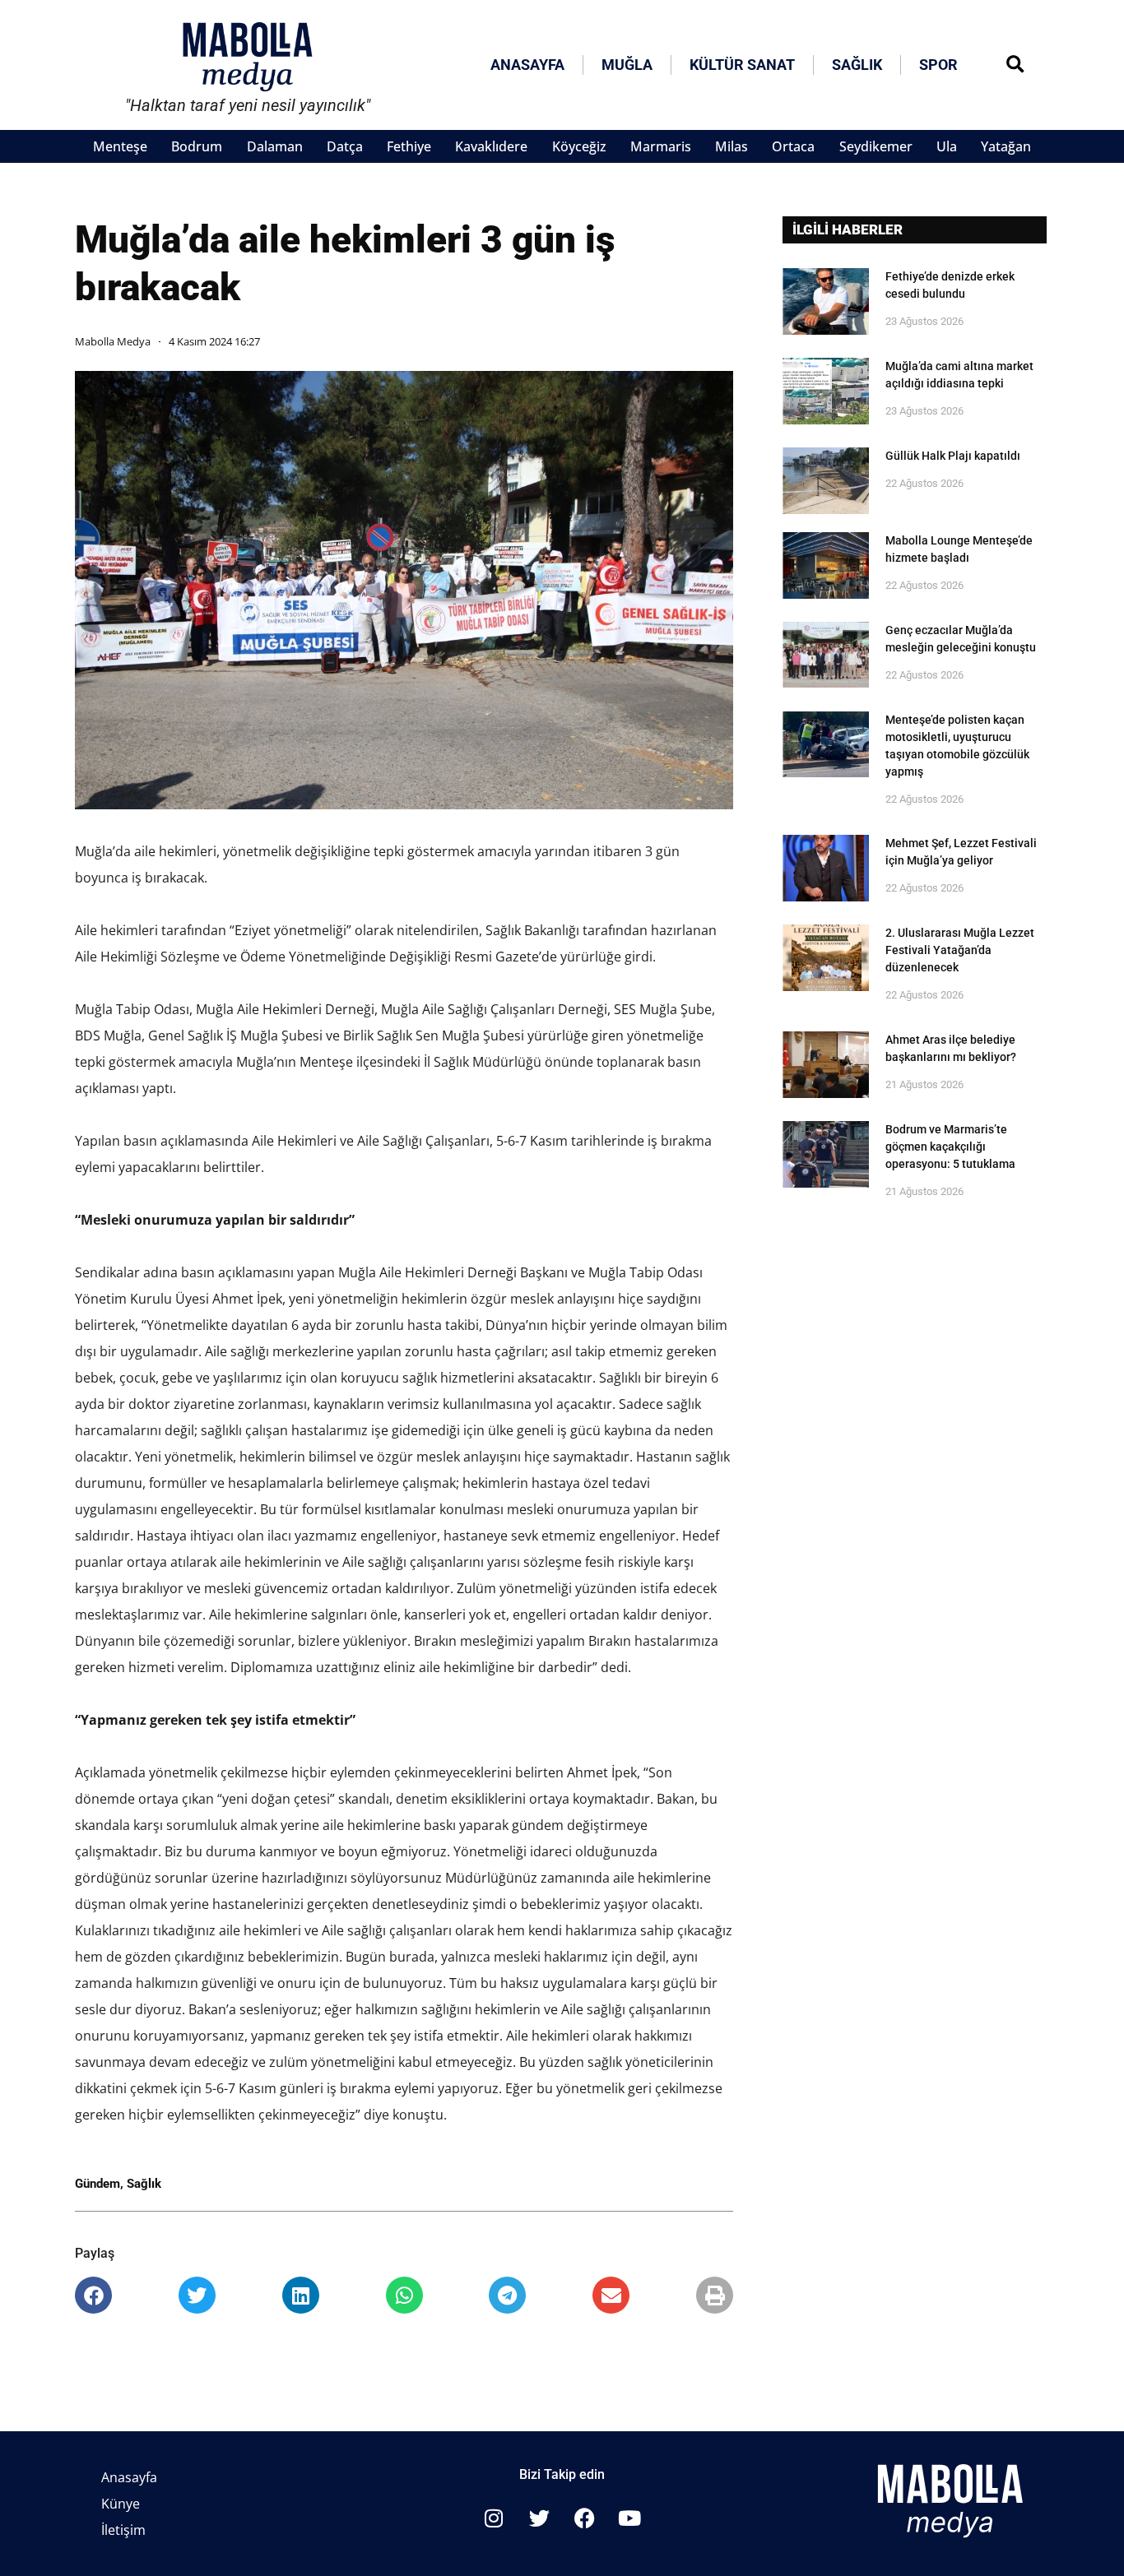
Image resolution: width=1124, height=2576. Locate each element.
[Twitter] (539, 2518)
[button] (1015, 65)
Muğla (627, 65)
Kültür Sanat (742, 65)
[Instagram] (494, 2518)
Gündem (98, 2184)
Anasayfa (527, 65)
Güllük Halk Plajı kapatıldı (953, 456)
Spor (938, 65)
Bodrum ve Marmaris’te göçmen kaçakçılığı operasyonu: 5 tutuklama (950, 1147)
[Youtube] (629, 2518)
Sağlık (857, 65)
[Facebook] (584, 2518)
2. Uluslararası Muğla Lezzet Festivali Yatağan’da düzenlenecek (960, 950)
